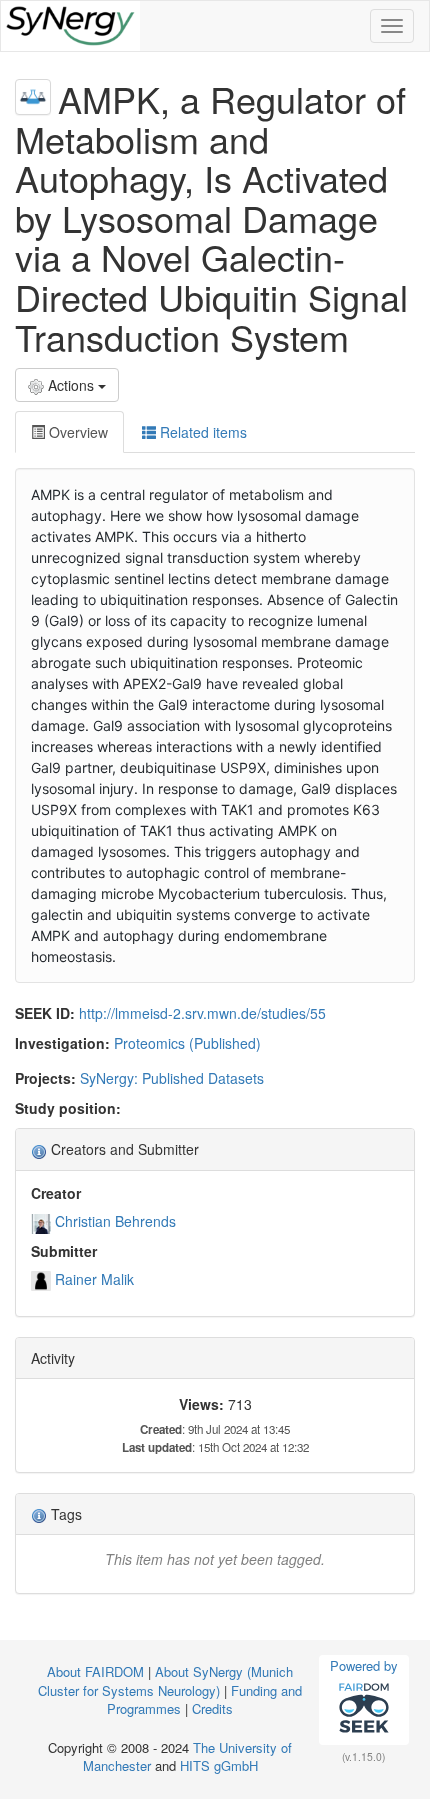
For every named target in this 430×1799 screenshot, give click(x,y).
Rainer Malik (94, 1279)
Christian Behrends (115, 1221)
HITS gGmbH (219, 1765)
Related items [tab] (201, 432)
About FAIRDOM (95, 1671)
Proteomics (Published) (187, 1043)
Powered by (364, 1665)
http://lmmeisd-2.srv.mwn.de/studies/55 (202, 1013)
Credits (212, 1708)
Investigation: (62, 1043)
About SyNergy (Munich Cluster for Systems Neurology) (165, 1681)
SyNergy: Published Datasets (172, 1078)
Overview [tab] (76, 432)
